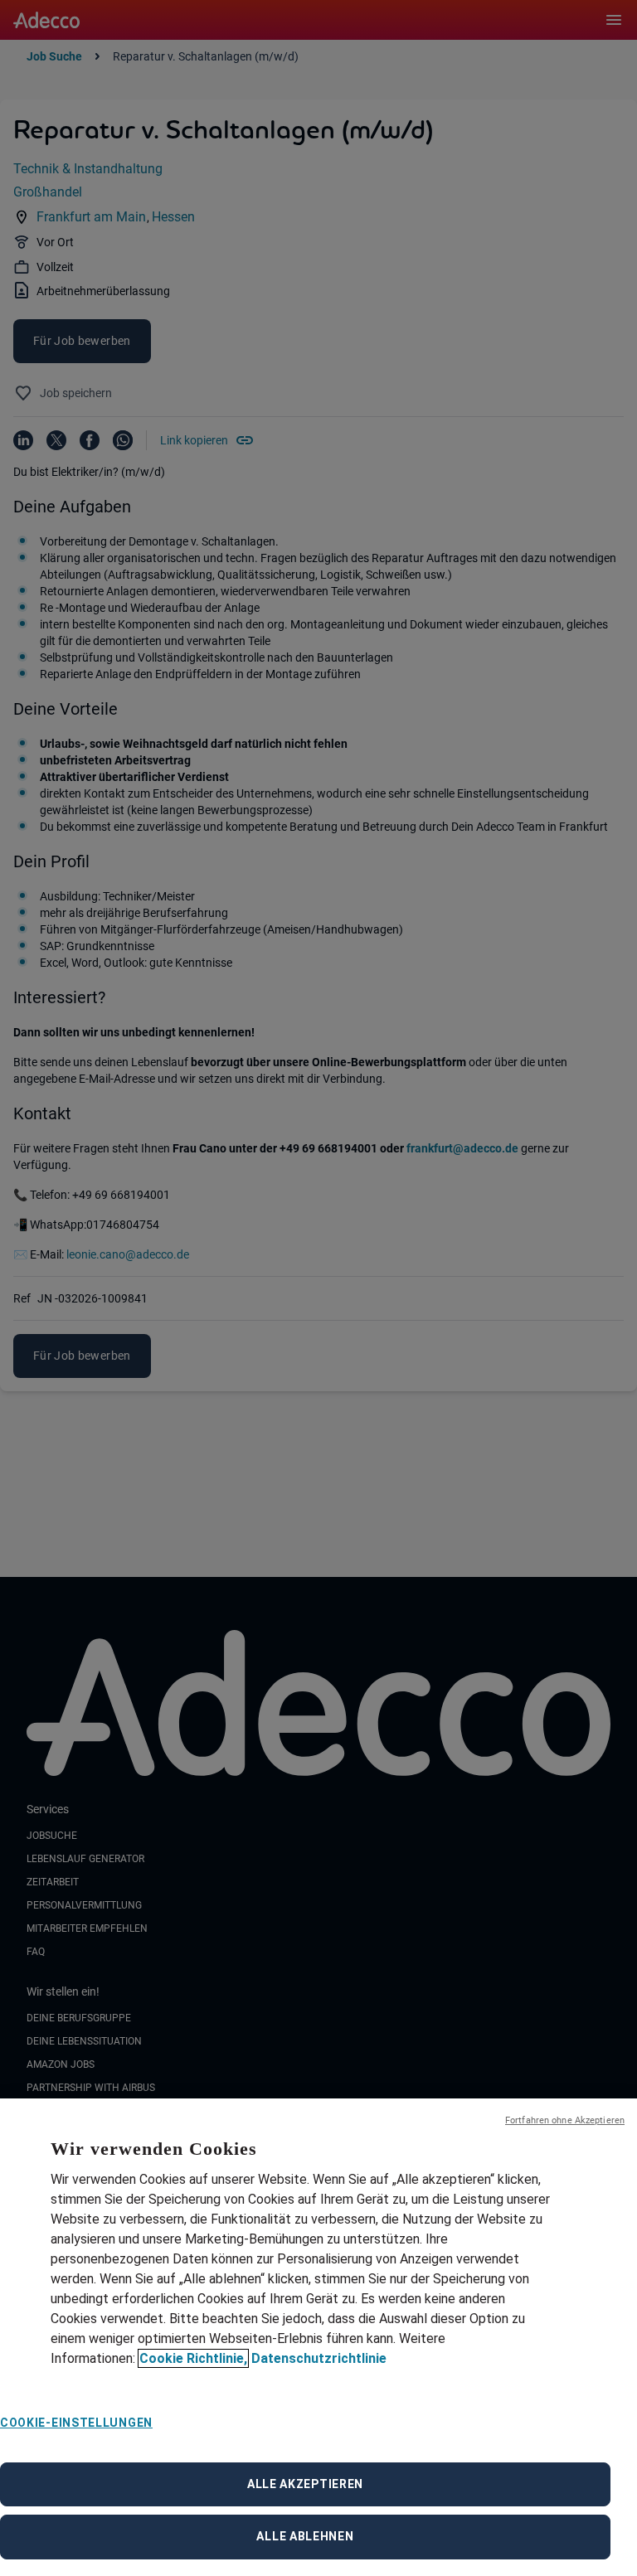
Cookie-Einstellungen (76, 2423)
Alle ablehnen (305, 2536)
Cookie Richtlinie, (193, 2358)
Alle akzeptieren (305, 2484)
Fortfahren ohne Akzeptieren (565, 2120)
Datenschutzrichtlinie (319, 2358)
